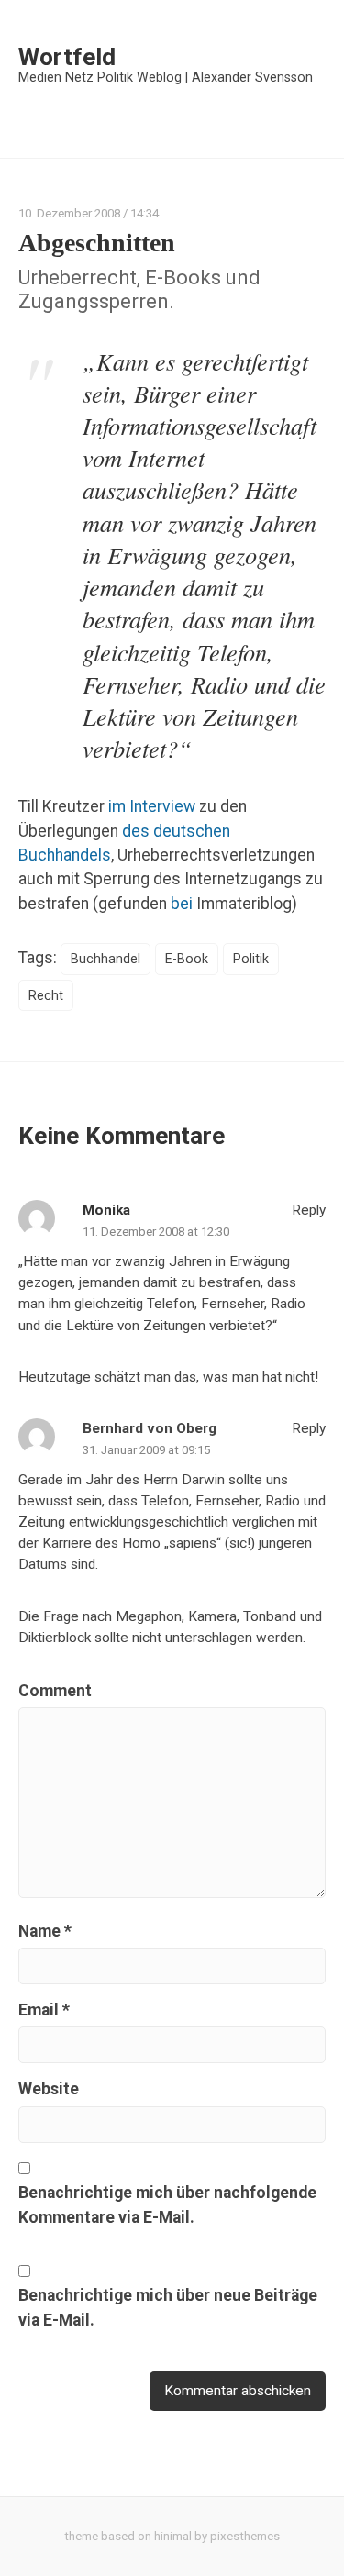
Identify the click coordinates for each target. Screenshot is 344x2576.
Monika (106, 1210)
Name (45, 1931)
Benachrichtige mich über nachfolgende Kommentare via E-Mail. (167, 2204)
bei (182, 904)
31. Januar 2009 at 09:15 (146, 1450)
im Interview (152, 806)
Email (44, 2010)
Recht (46, 995)
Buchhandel (105, 959)
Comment (55, 1691)
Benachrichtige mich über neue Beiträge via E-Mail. (168, 2307)
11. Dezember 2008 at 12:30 (156, 1232)
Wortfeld (67, 57)
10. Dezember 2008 (69, 213)
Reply (307, 1210)
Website (49, 2089)
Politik (251, 959)
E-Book (187, 959)
